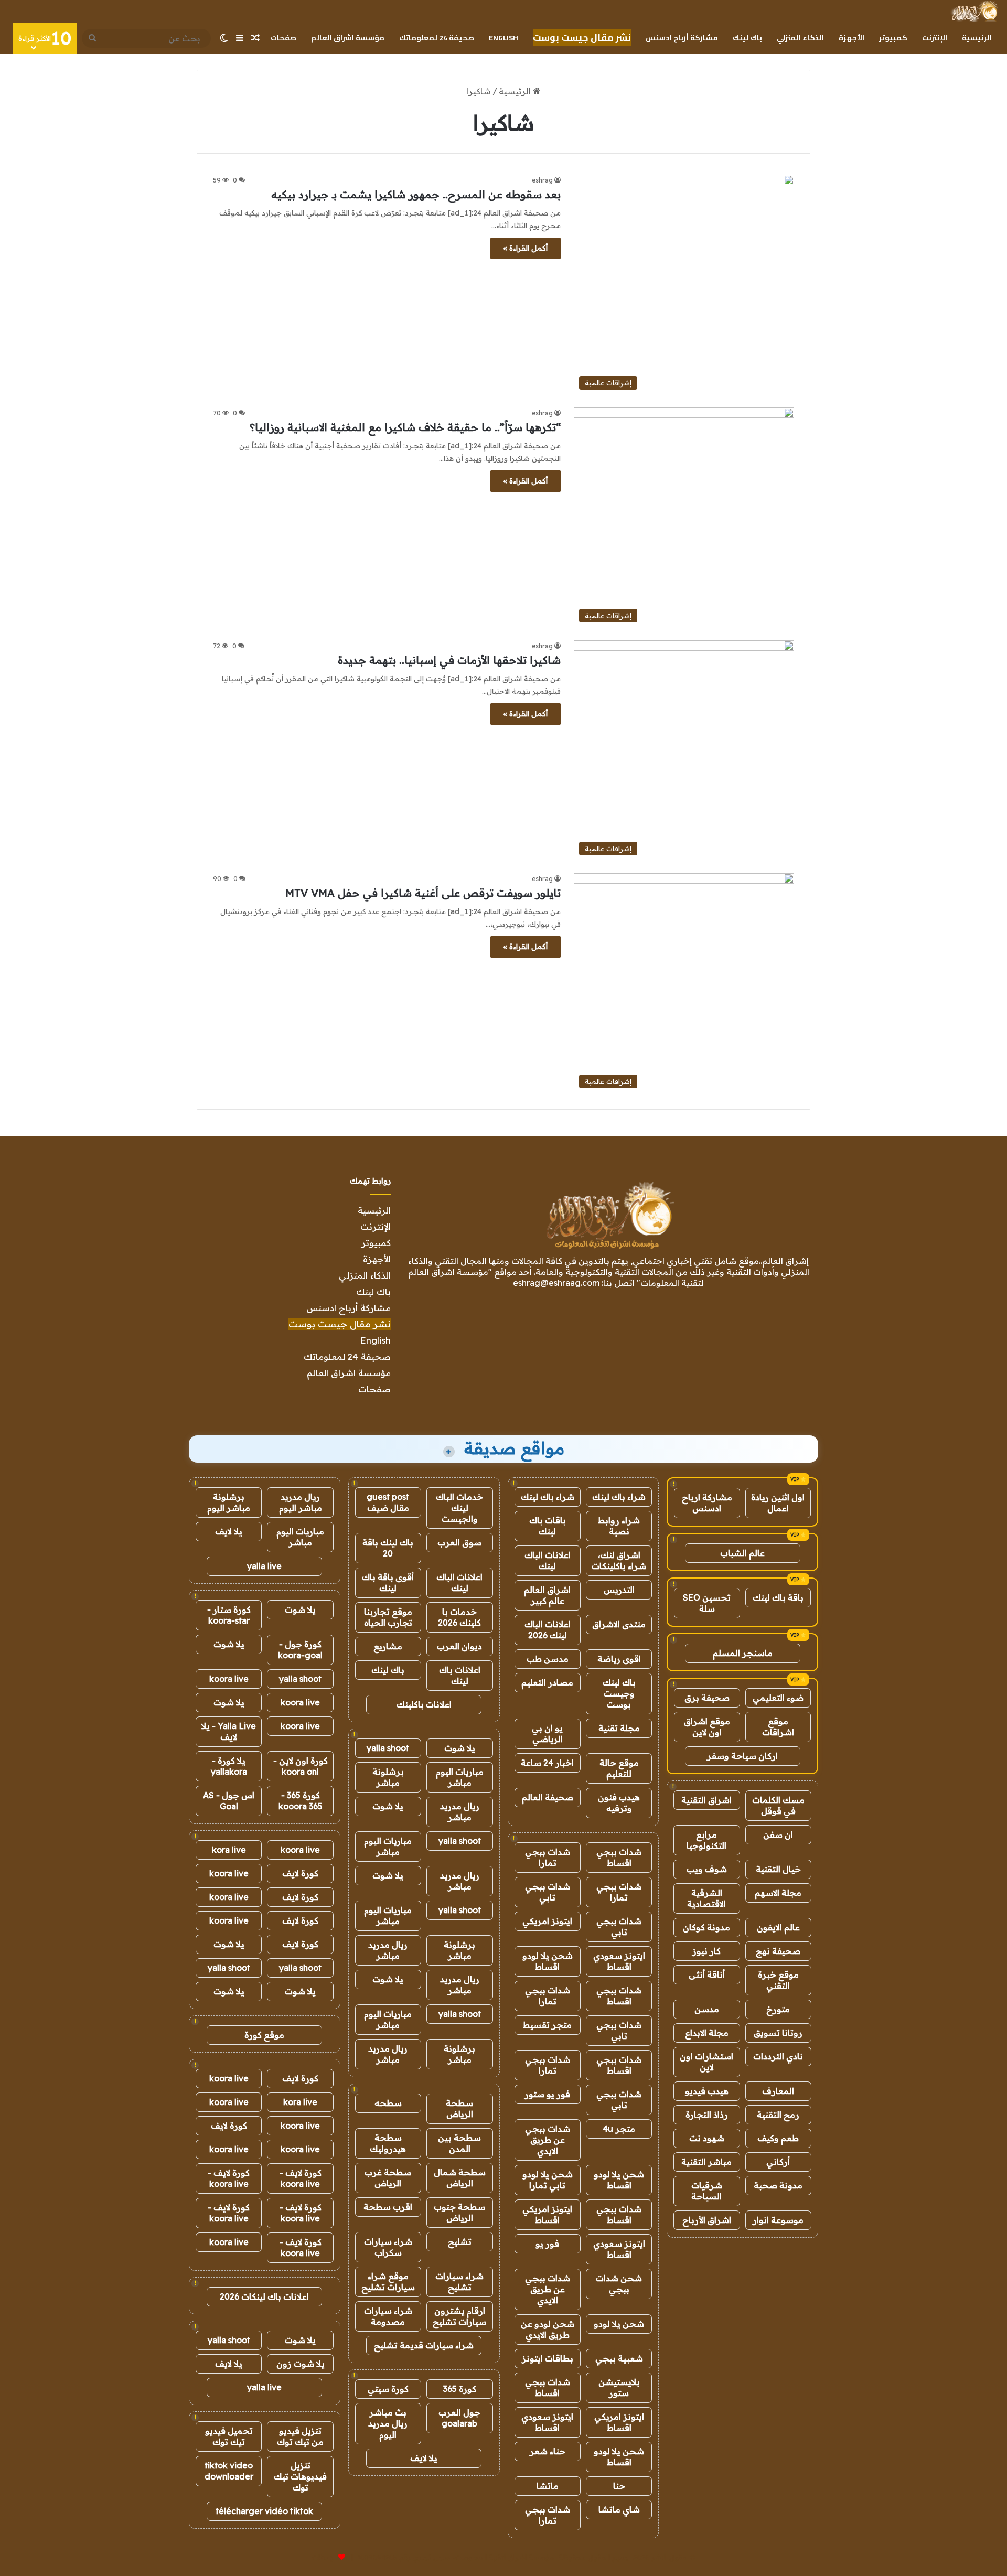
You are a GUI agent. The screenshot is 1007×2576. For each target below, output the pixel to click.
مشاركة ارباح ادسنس (707, 1503)
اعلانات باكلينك (424, 1704)
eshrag (542, 180)
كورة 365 (460, 2389)
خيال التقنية (778, 1869)
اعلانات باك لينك (460, 1675)
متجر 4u (619, 2129)
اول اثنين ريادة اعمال (778, 1503)
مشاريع (388, 1646)
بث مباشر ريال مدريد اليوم (388, 2423)
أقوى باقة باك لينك (388, 1582)
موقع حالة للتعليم (619, 1768)
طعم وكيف (778, 2138)
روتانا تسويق (778, 2033)
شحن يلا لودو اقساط (548, 1961)
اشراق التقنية (706, 1800)
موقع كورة (264, 2035)
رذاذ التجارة (707, 2115)
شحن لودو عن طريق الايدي (548, 2329)
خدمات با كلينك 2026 (459, 1617)
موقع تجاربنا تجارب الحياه (388, 1617)
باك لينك (747, 38)
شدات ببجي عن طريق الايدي (548, 2140)
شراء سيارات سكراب (388, 2247)
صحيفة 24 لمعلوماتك (437, 38)
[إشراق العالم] (974, 11)
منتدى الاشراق (619, 1624)
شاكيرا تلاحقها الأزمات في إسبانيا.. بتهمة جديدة (449, 660)
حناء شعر (548, 2451)
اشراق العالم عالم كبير (547, 1595)
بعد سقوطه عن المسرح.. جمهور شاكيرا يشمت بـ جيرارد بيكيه (416, 194)
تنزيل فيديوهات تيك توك (300, 2476)
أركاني (778, 2162)
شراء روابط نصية (619, 1526)
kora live (229, 1850)
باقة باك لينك (778, 1597)
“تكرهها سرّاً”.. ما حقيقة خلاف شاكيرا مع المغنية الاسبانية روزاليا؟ (405, 427)
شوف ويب (707, 1869)
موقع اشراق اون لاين (707, 1727)
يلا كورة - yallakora (229, 1766)
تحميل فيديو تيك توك (229, 2436)
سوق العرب (459, 1542)
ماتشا (548, 2486)
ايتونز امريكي (547, 1921)
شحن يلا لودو (619, 2324)
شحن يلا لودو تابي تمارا (548, 2180)
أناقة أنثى (707, 1974)
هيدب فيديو (707, 2091)
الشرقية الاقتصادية (706, 1898)
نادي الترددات (778, 2056)
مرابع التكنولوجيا (706, 1840)
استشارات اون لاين (706, 2062)
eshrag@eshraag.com (556, 1283)
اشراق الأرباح (707, 2220)
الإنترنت (935, 38)
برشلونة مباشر (388, 1777)
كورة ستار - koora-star (229, 1615)
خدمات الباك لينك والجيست (459, 1508)
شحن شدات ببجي (619, 2284)
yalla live (264, 1566)
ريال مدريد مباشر (460, 1812)
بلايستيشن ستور (619, 2387)
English (504, 38)
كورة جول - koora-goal (300, 1650)
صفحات (283, 38)
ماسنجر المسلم (743, 1653)
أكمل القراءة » (526, 248)
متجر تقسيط (547, 2025)
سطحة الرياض (459, 2108)
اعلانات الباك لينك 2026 (548, 1630)
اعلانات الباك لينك (548, 1560)
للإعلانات (324, 2557)
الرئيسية (977, 38)
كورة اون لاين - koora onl (301, 1766)
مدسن (707, 2009)
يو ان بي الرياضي (547, 1734)
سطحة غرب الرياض (388, 2178)
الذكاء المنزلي (800, 38)
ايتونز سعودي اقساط (619, 1961)
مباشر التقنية (706, 2162)
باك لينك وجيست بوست (619, 1693)
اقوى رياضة (619, 1659)
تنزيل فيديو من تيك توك (300, 2436)
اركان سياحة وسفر (742, 1756)
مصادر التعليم (547, 1682)
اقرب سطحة (388, 2207)
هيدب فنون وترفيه (619, 1803)
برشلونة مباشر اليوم (229, 1502)
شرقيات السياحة (707, 2191)
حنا (619, 2486)
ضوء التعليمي (778, 1698)
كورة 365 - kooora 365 (301, 1801)
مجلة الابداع (707, 2033)
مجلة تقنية (619, 1728)
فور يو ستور (547, 2094)
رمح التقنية (778, 2115)
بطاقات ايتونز (548, 2358)
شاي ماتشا (619, 2509)
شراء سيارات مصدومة (388, 2316)
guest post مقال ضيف (388, 1502)
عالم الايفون (778, 1927)
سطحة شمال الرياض (460, 2178)
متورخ (778, 2009)
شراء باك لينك (619, 1497)
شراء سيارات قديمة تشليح (424, 2345)
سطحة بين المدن (459, 2143)
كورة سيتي (388, 2389)
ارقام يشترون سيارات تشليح (459, 2316)
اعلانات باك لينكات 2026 (264, 2296)
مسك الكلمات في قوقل (778, 1805)
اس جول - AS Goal (229, 1801)
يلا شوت (460, 1748)
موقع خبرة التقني (778, 1980)
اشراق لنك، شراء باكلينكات (619, 1560)
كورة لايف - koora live (301, 2178)
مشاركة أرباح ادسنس (682, 38)
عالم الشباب (742, 1553)
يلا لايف (424, 2458)
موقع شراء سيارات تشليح (388, 2282)
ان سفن (778, 1834)
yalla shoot (388, 1748)
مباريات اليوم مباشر (460, 1777)
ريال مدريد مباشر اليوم (301, 1502)
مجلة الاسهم (778, 1893)
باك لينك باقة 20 (388, 1548)
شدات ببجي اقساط (619, 1857)
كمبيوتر (893, 38)
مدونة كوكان (706, 1927)
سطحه (388, 2103)
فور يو (547, 2244)
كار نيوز (706, 1951)
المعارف (778, 2091)
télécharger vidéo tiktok (264, 2511)
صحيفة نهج (778, 1951)
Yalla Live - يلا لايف (229, 1731)
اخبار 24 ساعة (547, 1763)
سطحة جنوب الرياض (459, 2212)
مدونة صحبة (778, 2185)
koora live (229, 1679)
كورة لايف (300, 1873)
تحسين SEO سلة (707, 1603)
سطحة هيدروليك (388, 2143)
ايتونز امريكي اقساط (547, 2214)
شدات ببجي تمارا (548, 1857)
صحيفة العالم (548, 1797)
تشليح (460, 2241)
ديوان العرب (459, 1646)
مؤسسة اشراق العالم (348, 38)
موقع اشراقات (778, 1727)
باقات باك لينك (548, 1526)
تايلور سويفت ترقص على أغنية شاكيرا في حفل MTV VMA (423, 893)
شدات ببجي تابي (548, 1892)
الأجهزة (851, 38)
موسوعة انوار (778, 2220)
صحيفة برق (707, 1698)
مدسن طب (548, 1659)
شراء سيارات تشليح (459, 2282)
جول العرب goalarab (459, 2418)
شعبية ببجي (619, 2358)
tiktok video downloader (229, 2471)
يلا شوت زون (301, 2364)
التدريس (619, 1590)
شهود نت (707, 2138)
